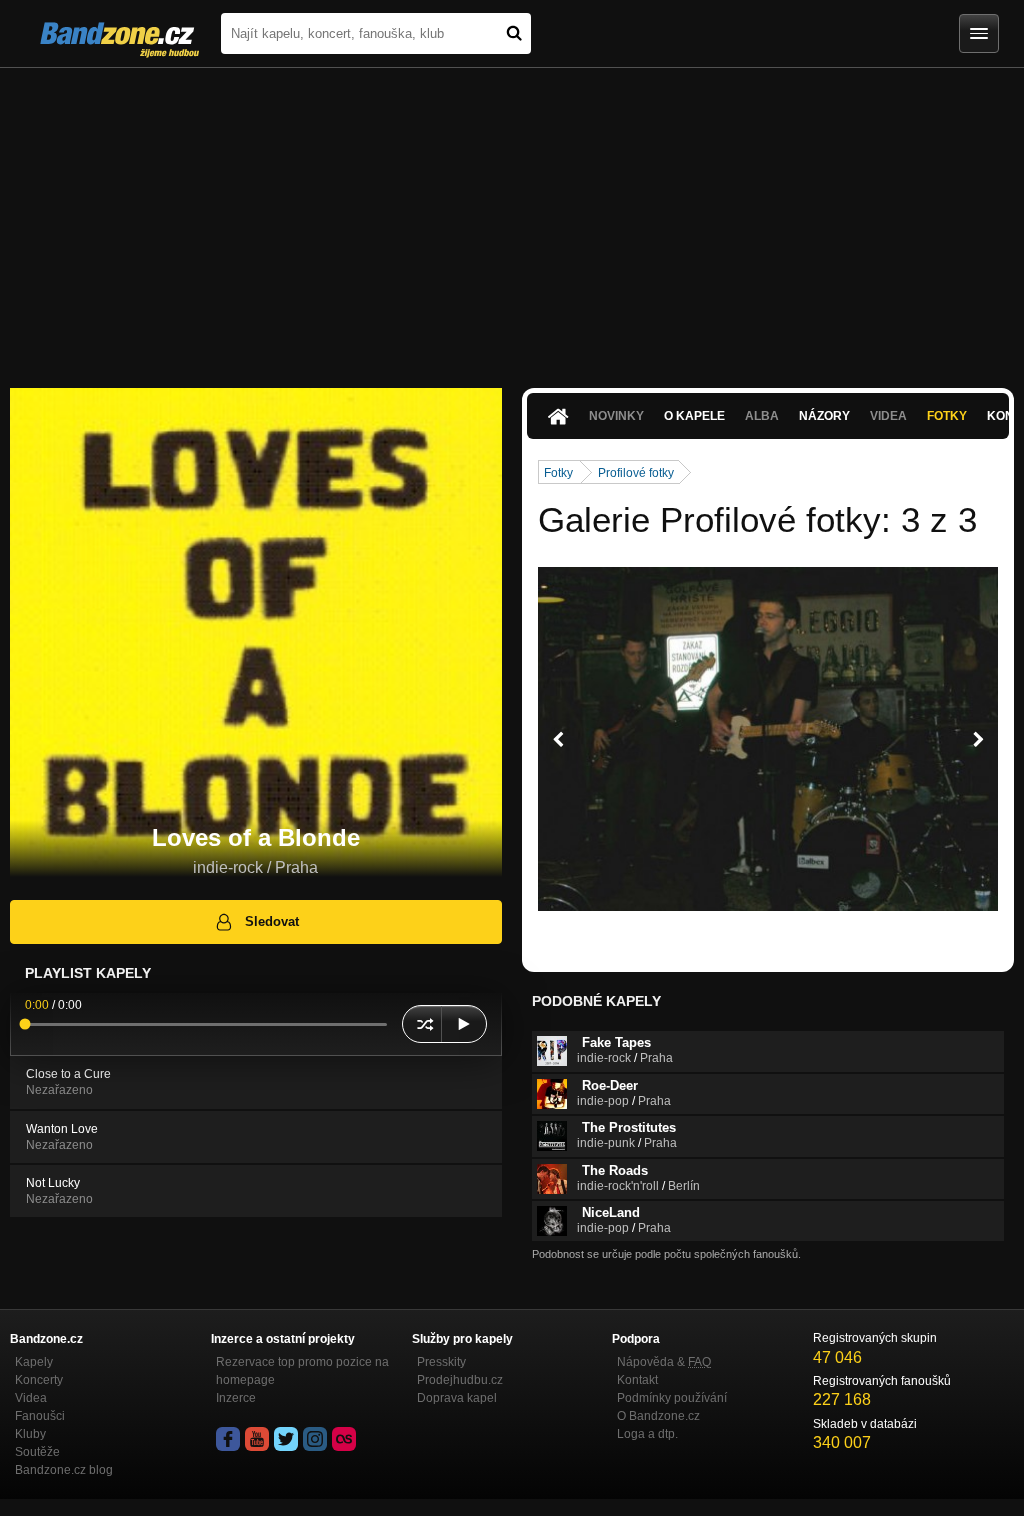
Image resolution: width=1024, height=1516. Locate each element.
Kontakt (637, 1380)
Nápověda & (664, 1362)
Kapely (34, 1362)
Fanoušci (40, 1416)
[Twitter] (286, 1439)
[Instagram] (315, 1439)
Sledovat (272, 921)
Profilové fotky (636, 473)
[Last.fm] (344, 1439)
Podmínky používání (672, 1398)
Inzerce (236, 1398)
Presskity (441, 1362)
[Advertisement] (512, 218)
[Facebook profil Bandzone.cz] (228, 1439)
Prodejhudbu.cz (460, 1380)
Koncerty (39, 1380)
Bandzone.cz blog (64, 1470)
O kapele (694, 416)
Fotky (947, 416)
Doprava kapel (457, 1398)
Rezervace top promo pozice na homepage (302, 1371)
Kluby (30, 1434)
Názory (824, 416)
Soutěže (37, 1452)
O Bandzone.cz (658, 1416)
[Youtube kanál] (257, 1439)
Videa (31, 1398)
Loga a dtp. (647, 1434)
